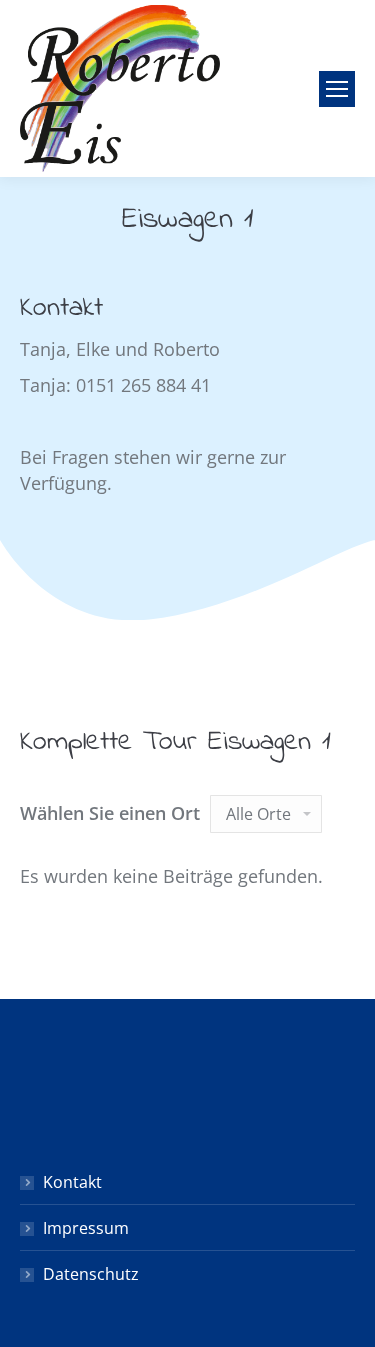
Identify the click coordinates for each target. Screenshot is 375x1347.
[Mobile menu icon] (337, 89)
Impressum (86, 1228)
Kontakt (72, 1182)
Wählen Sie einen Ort (110, 813)
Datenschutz (91, 1274)
